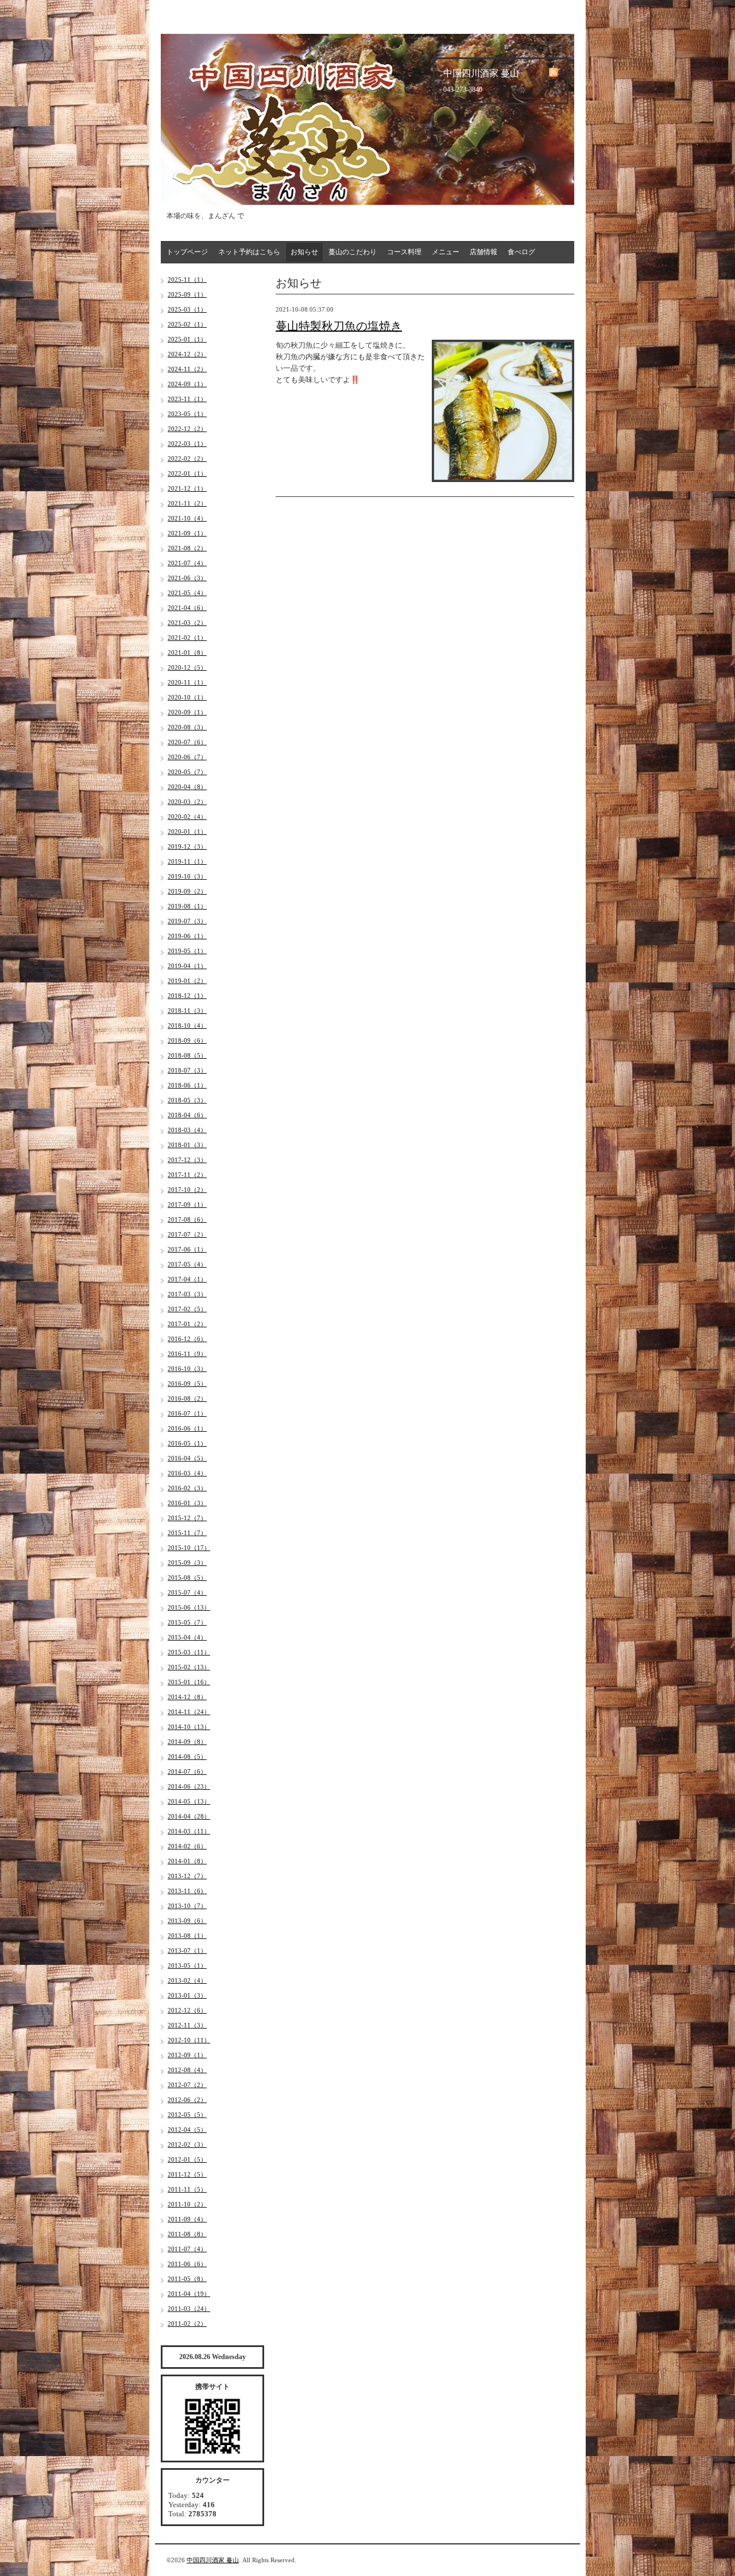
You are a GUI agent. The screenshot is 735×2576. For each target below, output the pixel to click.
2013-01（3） (187, 1995)
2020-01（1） (187, 832)
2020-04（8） (187, 787)
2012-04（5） (187, 2130)
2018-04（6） (187, 1115)
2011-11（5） (187, 2189)
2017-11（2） (187, 1175)
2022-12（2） (187, 429)
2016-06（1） (187, 1428)
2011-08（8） (187, 2234)
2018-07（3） (187, 1070)
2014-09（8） (187, 1742)
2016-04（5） (187, 1458)
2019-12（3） (187, 846)
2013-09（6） (187, 1921)
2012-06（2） (187, 2100)
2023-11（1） (187, 399)
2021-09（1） (187, 533)
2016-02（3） (187, 1488)
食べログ (521, 252)
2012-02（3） (187, 2144)
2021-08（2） (187, 548)
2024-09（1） (187, 384)
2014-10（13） (189, 1727)
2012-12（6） (187, 2010)
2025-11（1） (187, 279)
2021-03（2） (187, 623)
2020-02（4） (187, 817)
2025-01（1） (187, 339)
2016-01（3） (187, 1503)
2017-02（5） (187, 1309)
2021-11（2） (187, 503)
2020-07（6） (187, 742)
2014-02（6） (187, 1846)
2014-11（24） (189, 1712)
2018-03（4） (187, 1130)
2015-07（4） (187, 1592)
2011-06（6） (187, 2264)
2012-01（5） (187, 2159)
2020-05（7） (187, 772)
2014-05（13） (189, 1801)
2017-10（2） (187, 1190)
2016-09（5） (187, 1384)
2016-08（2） (187, 1398)
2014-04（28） (189, 1816)
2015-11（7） (187, 1533)
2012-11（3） (187, 2025)
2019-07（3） (187, 921)
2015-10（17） (189, 1548)
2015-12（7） (187, 1518)
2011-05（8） (187, 2279)
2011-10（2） (187, 2204)
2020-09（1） (187, 712)
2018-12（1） (187, 996)
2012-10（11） (189, 2040)
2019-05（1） (187, 951)
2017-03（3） (187, 1294)
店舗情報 (483, 252)
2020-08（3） (187, 727)
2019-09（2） (187, 891)
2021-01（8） (187, 652)
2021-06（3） (187, 578)
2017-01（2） (187, 1324)
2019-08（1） (187, 906)
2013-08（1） (187, 1936)
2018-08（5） (187, 1055)
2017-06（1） (187, 1249)
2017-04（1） (187, 1279)
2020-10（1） (187, 697)
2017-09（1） (187, 1205)
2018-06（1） (187, 1085)
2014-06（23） (189, 1786)
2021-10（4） (187, 518)
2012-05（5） (187, 2115)
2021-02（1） (187, 638)
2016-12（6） (187, 1339)
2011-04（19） (189, 2294)
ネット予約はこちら (249, 252)
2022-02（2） (187, 459)
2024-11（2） (187, 369)
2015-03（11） (189, 1652)
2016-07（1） (187, 1413)
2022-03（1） (187, 444)
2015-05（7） (187, 1622)
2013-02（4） (187, 1980)
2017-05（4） (187, 1264)
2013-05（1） (187, 1965)
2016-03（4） (187, 1473)
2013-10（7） (187, 1906)
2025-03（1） (187, 309)
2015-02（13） (189, 1667)
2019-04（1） (187, 966)
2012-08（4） (187, 2070)
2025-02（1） (187, 324)
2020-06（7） (187, 757)
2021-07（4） (187, 563)
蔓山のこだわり (353, 252)
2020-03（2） (187, 802)
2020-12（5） (187, 667)
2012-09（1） (187, 2055)
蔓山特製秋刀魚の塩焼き (339, 326)
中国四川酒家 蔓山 (213, 2560)
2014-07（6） (187, 1771)
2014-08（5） (187, 1757)
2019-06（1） (187, 936)
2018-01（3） (187, 1145)
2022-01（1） (187, 473)
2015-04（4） (187, 1637)
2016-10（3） (187, 1369)
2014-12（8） (187, 1697)
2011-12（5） (187, 2174)
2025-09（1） (187, 294)
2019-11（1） (187, 861)
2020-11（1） (187, 682)
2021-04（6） (187, 608)
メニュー (446, 252)
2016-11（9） (187, 1354)
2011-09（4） (187, 2219)
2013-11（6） (187, 1891)
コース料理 (404, 252)
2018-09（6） (187, 1040)
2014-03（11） (189, 1831)
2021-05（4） (187, 593)
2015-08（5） (187, 1578)
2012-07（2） (187, 2085)
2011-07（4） (187, 2249)
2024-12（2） (187, 354)
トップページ (187, 252)
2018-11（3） (187, 1011)
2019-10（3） (187, 876)
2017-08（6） (187, 1219)
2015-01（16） (189, 1682)
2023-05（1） (187, 414)
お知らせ (304, 252)
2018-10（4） (187, 1025)
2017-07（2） (187, 1234)
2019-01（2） (187, 981)
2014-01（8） (187, 1861)
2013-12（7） (187, 1876)
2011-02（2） (187, 2324)
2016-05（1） (187, 1443)
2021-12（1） (187, 488)
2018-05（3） (187, 1100)
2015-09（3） (187, 1563)
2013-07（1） (187, 1951)
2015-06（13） (189, 1607)
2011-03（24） (189, 2309)
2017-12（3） (187, 1160)
